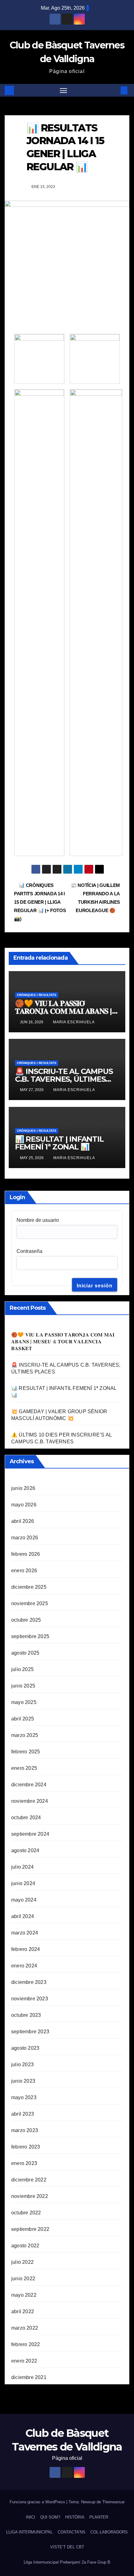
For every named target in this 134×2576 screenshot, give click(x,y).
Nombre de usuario (38, 1220)
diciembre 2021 (29, 2377)
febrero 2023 (26, 2147)
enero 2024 (24, 1966)
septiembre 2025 (30, 1636)
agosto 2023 (25, 2048)
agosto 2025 (25, 1653)
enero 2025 (24, 1768)
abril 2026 (23, 1521)
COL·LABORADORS (109, 2532)
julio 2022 (22, 2262)
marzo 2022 (25, 2328)
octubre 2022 (26, 2213)
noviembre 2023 (30, 1999)
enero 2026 (24, 1571)
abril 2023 (23, 2114)
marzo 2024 (25, 1933)
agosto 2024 (25, 1850)
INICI (31, 2517)
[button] (115, 90)
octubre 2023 (26, 2015)
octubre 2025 (26, 1620)
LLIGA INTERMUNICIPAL (29, 2532)
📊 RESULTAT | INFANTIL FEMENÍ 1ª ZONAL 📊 (59, 1143)
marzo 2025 (25, 1735)
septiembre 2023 (30, 2032)
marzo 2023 (25, 2130)
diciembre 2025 (29, 1587)
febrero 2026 (26, 1554)
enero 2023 (24, 2163)
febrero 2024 (26, 1949)
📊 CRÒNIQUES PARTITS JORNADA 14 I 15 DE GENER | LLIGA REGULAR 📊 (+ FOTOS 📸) (40, 902)
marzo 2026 (25, 1538)
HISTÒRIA (75, 2517)
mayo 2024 (24, 1900)
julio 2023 (22, 2064)
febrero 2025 (26, 1752)
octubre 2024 (26, 1818)
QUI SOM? (50, 2517)
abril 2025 (23, 1719)
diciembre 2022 (29, 2180)
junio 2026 (23, 1488)
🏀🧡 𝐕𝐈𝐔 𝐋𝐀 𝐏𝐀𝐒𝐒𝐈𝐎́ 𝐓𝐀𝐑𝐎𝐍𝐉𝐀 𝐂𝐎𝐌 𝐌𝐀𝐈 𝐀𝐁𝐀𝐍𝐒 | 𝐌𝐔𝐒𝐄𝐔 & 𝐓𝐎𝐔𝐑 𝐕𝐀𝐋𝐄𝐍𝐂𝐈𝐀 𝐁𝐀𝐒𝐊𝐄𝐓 (63, 1342)
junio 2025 (23, 1686)
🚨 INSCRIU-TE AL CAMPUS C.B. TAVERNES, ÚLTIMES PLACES (64, 1079)
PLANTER (99, 2517)
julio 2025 (22, 1669)
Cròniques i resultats (37, 995)
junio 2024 (23, 1883)
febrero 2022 (26, 2344)
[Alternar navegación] (64, 90)
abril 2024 (23, 1916)
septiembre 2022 (30, 2229)
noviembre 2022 (30, 2196)
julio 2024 (22, 1867)
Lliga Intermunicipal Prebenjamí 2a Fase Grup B (67, 2562)
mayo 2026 (24, 1505)
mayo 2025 (24, 1702)
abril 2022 (23, 2311)
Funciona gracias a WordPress (38, 2502)
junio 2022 (23, 2279)
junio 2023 (23, 2081)
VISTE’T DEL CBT (67, 2547)
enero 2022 (24, 2361)
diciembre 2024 (29, 1785)
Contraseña (29, 1251)
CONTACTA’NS (72, 2532)
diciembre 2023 (29, 1982)
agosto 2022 (25, 2246)
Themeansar (113, 2502)
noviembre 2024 (30, 1801)
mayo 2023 (24, 2097)
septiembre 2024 (30, 1834)
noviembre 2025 (30, 1603)
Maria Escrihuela (74, 1022)
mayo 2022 (24, 2295)
